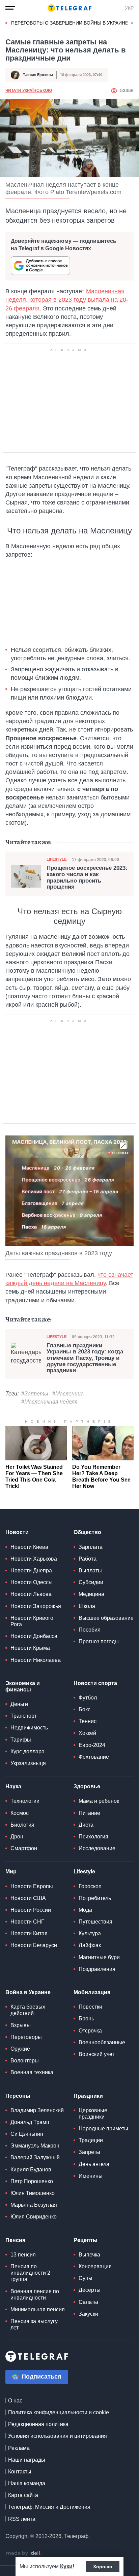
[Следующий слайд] (132, 23)
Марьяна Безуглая (34, 2205)
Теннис (88, 1721)
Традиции (91, 2140)
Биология (22, 1825)
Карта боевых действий (28, 2010)
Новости (17, 1532)
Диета (86, 1825)
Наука (13, 1786)
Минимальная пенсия (38, 2309)
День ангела (94, 2164)
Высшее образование (106, 1618)
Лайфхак (90, 1945)
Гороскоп (90, 1886)
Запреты (89, 2152)
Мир (11, 1872)
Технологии (25, 1801)
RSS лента (22, 2519)
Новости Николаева (36, 1660)
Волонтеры (25, 2061)
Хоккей (87, 1733)
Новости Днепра (31, 1571)
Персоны (18, 2096)
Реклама (19, 2448)
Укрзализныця (28, 1763)
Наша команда (27, 2483)
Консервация (95, 2266)
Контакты (20, 2472)
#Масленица (68, 1394)
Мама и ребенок (99, 1801)
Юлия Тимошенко (33, 2193)
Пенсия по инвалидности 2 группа (30, 2273)
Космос (20, 1813)
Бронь (86, 2019)
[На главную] (69, 8)
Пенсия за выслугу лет (34, 2324)
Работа (88, 1559)
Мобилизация (92, 1992)
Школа (87, 1606)
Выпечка (89, 2255)
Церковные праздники (93, 2114)
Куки (66, 2566)
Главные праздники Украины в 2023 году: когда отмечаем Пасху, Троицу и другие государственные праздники (85, 1358)
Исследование (97, 1848)
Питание (89, 1813)
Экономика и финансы (23, 1686)
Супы (86, 2278)
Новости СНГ (27, 1922)
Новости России (31, 1910)
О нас (15, 2401)
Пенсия (15, 2240)
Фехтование (94, 1757)
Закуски (88, 2314)
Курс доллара (27, 1751)
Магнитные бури (99, 1957)
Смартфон (24, 1848)
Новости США (28, 1898)
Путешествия (95, 1922)
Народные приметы (103, 2129)
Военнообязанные (102, 2042)
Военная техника (32, 2072)
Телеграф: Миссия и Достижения (49, 2507)
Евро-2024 (92, 1745)
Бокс (85, 1709)
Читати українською (29, 90)
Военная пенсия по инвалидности (35, 2294)
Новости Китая (29, 1933)
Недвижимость (29, 1728)
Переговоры (26, 2037)
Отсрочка (90, 2031)
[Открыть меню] (10, 8)
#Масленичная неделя (49, 1402)
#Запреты (35, 1394)
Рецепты (86, 2240)
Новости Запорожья (36, 1606)
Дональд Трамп (30, 2122)
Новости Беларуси (34, 1945)
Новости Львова (31, 1594)
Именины (91, 2176)
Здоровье (87, 1786)
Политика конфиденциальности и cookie (59, 2412)
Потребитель (95, 1898)
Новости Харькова (34, 1559)
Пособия (90, 1630)
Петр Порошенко (32, 2181)
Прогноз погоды (99, 1641)
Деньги (19, 1704)
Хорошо (103, 2567)
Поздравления (97, 1969)
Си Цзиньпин (27, 2134)
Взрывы (21, 2025)
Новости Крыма (30, 1648)
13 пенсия (23, 2255)
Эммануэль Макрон (35, 2146)
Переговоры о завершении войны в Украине (70, 23)
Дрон (17, 1837)
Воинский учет (96, 2054)
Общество (87, 1532)
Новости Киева (29, 1547)
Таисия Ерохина (38, 75)
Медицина (91, 1594)
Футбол (88, 1698)
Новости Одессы (32, 1582)
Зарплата (91, 1547)
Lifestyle (57, 859)
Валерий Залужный (35, 2157)
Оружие (20, 2049)
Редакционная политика (38, 2424)
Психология (93, 1837)
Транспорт (24, 1716)
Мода (85, 1910)
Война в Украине (28, 1992)
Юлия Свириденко (34, 2217)
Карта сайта (23, 2495)
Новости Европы (32, 1886)
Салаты (88, 2302)
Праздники (88, 2096)
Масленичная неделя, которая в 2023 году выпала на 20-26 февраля (67, 300)
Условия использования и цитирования (58, 2436)
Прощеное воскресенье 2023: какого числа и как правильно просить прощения (87, 878)
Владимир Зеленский (37, 2110)
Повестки (90, 2007)
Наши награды (27, 2460)
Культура (90, 1933)
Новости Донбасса (34, 1636)
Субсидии (91, 1582)
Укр (129, 8)
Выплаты (90, 1571)
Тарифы (21, 1740)
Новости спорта (95, 1683)
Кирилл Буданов (31, 2170)
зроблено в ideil (24, 2553)
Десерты (90, 2290)
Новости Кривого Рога (32, 1621)
